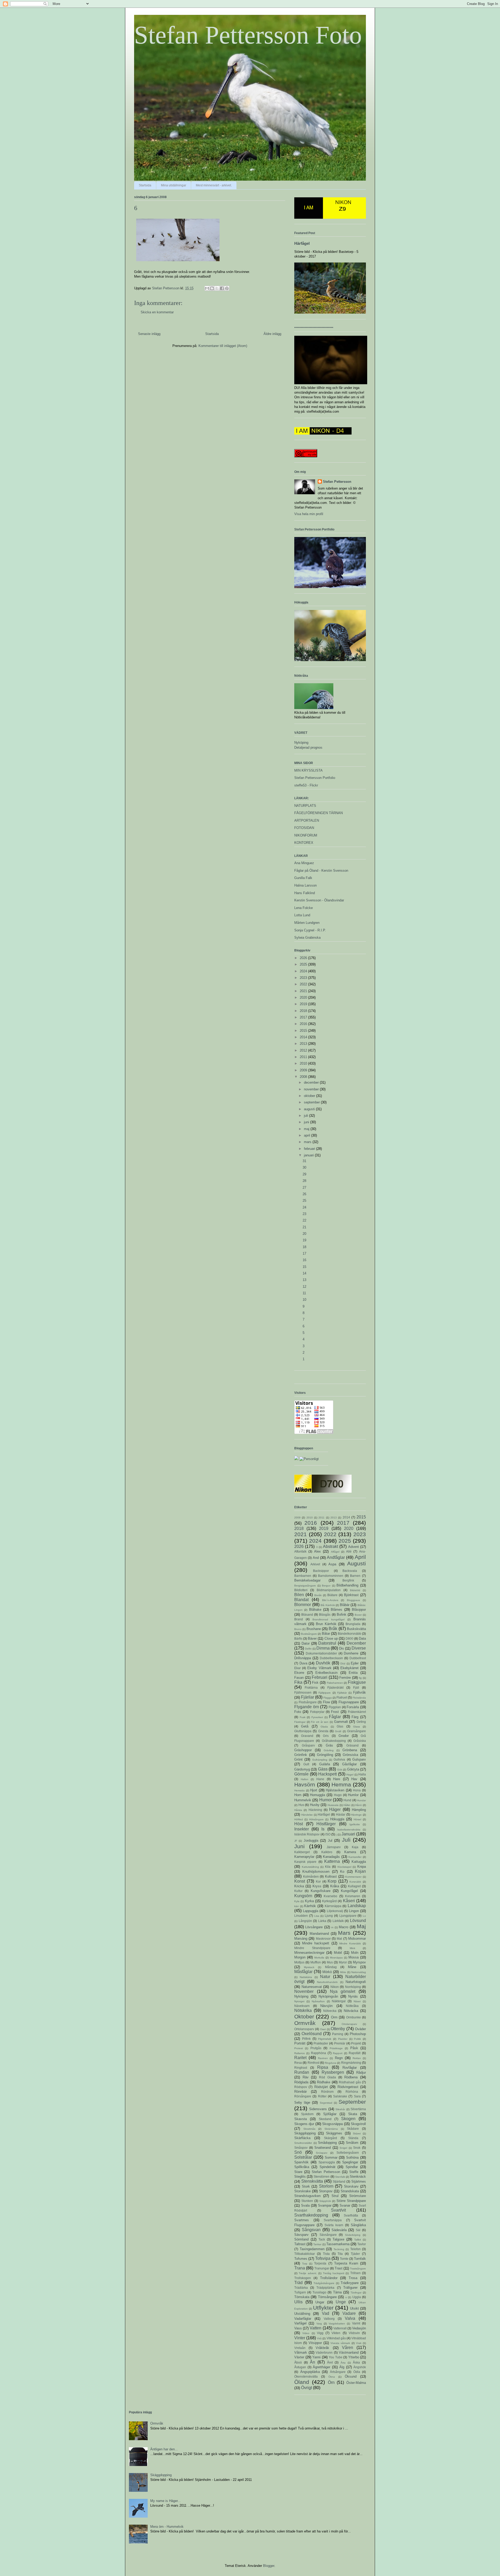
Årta (343, 2363)
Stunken (307, 2201)
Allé (349, 1551)
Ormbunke (354, 2017)
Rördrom (327, 2092)
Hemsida (299, 1790)
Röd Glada (327, 2077)
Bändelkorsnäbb (349, 1634)
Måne (352, 1967)
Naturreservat (312, 1987)
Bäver (312, 1638)
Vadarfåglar (303, 2319)
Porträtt (300, 2043)
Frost (335, 1712)
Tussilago (319, 2292)
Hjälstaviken (335, 1790)
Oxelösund (312, 2034)
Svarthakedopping (311, 2215)
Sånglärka (358, 2225)
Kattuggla (359, 1862)
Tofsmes (301, 2259)
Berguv (326, 1586)
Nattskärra (306, 1977)
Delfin (308, 1649)
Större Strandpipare (351, 2201)
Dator (306, 1643)
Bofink (342, 1614)
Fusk (303, 1717)
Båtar (326, 1634)
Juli (346, 1840)
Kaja (355, 1847)
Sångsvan (311, 2230)
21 (304, 1227)
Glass (357, 1727)
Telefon (355, 2249)
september (312, 1102)
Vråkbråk (322, 2348)
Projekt (356, 2043)
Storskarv (351, 2186)
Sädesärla (339, 2230)
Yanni (316, 2357)
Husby (315, 1805)
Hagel (350, 1775)
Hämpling (359, 1810)
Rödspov (301, 2087)
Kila (328, 1867)
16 (304, 1260)
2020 (304, 997)
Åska (356, 2362)
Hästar (341, 1814)
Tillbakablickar (305, 2254)
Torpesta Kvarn (346, 2263)
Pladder (343, 2039)
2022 (304, 984)
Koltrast (331, 1876)
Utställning (302, 2314)
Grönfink (301, 1755)
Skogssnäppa (332, 2124)
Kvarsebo (330, 1896)
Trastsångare (358, 2269)
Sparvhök (301, 2162)
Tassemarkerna (338, 2244)
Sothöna (352, 2157)
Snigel (343, 2148)
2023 (304, 978)
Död (343, 1664)
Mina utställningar (174, 185)
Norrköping (353, 1987)
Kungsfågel (349, 1891)
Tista (326, 2254)
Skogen (348, 2119)
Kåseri (349, 1901)
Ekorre (299, 1673)
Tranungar (322, 2268)
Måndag (331, 1967)
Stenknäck (358, 2177)
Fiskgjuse (357, 1682)
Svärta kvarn (334, 2225)
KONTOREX (304, 843)
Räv (306, 2077)
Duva (303, 1663)
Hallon (305, 1779)
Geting (361, 1722)
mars (308, 1142)
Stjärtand (339, 2181)
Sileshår (340, 2109)
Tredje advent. (308, 2273)
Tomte (344, 2259)
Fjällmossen (303, 1692)
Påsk (354, 2048)
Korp (332, 1881)
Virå (319, 2338)
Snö (298, 2152)
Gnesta (323, 1731)
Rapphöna (318, 2053)
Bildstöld (355, 1590)
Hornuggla (317, 1795)
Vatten (315, 2328)
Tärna (337, 2292)
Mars (344, 1933)
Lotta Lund (302, 915)
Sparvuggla (327, 2162)
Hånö (358, 1805)
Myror (343, 1962)
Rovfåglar (350, 2068)
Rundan (302, 2072)
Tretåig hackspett (334, 2273)
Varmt (356, 2323)
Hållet (347, 1805)
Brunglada (353, 1624)
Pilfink (306, 2039)
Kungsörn (303, 1896)
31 (304, 1161)
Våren (348, 2348)
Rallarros (299, 2053)
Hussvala (333, 1805)
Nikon (335, 1987)
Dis (342, 1648)
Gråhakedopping (334, 1741)
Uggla (357, 2297)
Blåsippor (359, 1610)
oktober (310, 1096)
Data (362, 1638)
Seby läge (302, 2102)
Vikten (336, 2333)
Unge (341, 2302)
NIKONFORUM (306, 835)
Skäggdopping (305, 2133)
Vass (298, 2328)
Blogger (269, 2566)
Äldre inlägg (272, 334)
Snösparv (322, 2153)
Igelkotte (355, 1824)
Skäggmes (334, 2133)
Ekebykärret (349, 1668)
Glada (324, 1727)
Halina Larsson (305, 885)
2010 (304, 1063)
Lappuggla (311, 1911)
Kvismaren (353, 1896)
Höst (299, 1824)
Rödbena (351, 2077)
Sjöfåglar (330, 2114)
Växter (299, 2357)
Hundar (361, 1800)
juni (307, 1122)
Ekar (298, 1668)
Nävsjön (326, 2006)
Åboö (298, 2362)
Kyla (297, 1901)
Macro (343, 1927)
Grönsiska (350, 1755)
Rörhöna (352, 2092)
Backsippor (321, 1571)
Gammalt (341, 1722)
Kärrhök (310, 1906)
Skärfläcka (302, 2138)
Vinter (300, 2338)
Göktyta (353, 1769)
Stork (306, 2186)
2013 (304, 1044)
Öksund (351, 2376)
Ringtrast (301, 2068)
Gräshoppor (303, 1750)
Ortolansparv (349, 2024)
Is (323, 1829)
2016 (304, 1024)
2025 (304, 964)
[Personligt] (309, 1459)
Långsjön (305, 1921)
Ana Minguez (304, 863)
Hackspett (327, 1774)
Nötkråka (352, 2006)
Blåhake (315, 1610)
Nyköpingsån (328, 1996)
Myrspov (359, 1962)
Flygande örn (307, 1707)
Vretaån (300, 2348)
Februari (320, 1677)
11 (304, 1293)
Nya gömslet (343, 1991)
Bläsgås (325, 1614)
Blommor (303, 1605)
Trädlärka (301, 2288)
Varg (319, 2324)
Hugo (338, 1795)
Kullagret (354, 1886)
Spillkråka (302, 2167)
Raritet (300, 2058)
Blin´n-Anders (330, 1600)
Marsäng (301, 1939)
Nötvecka (330, 2011)
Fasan (299, 1678)
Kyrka (309, 1901)
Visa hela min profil (309, 514)
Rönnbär (301, 2092)
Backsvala (350, 1571)
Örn (331, 2382)
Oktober (304, 2016)
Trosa (353, 2278)
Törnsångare (327, 2297)
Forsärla (353, 1707)
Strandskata (350, 2191)
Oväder (360, 2029)
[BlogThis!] (212, 288)
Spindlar (352, 2167)
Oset (323, 2029)
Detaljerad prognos (308, 747)
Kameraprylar (304, 1857)
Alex (317, 1551)
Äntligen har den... (164, 2449)
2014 (304, 1037)
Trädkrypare (350, 2283)
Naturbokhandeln (327, 1982)
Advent (354, 1547)
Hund (347, 1800)
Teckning (339, 2249)
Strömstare (358, 2196)
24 (304, 1207)
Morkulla (319, 1958)
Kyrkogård (329, 1901)
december (312, 1082)
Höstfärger (326, 1824)
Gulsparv (359, 1759)
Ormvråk (305, 2023)
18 (304, 1247)
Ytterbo (354, 2357)
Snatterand (323, 2148)
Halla (362, 1774)
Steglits (300, 2177)
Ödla (357, 2372)
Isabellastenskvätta (349, 1830)
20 (304, 1234)
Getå (305, 1726)
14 (304, 1273)
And (316, 1558)
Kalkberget (302, 1852)
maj (307, 1129)
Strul (335, 2196)
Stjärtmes (359, 2181)
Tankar (317, 2244)
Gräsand (352, 1745)
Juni (299, 1846)
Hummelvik (303, 1800)
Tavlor (362, 2244)
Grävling (329, 1750)
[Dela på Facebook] (222, 288)
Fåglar (335, 1717)
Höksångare (316, 1819)
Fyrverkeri (317, 1717)
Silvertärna (358, 2109)
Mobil (338, 1953)
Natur (325, 1977)
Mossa (354, 1957)
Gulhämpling (320, 1760)
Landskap (357, 1906)
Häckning (315, 1810)
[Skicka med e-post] (207, 288)
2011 (304, 1057)
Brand (299, 1619)
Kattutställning (310, 1867)
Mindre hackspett (316, 1943)
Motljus (299, 1962)
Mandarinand (319, 1934)
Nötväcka (351, 2011)
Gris (326, 1736)
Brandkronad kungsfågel (328, 1619)
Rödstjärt (321, 2087)
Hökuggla (337, 1819)
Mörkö (327, 1972)
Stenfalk (340, 2177)
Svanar (345, 2205)
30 (304, 1167)
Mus (330, 1962)
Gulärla (325, 1764)
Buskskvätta (356, 1629)
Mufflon (316, 1962)
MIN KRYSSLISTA (308, 770)
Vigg (320, 2333)
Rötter (322, 2096)
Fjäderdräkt (335, 1687)
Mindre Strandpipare (312, 1948)
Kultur (298, 1891)
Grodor (344, 1736)
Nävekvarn (302, 2006)
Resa (298, 2063)
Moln (355, 1953)
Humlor (353, 1795)
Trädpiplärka (325, 2288)
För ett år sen (320, 1722)
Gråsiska (360, 1741)
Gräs (329, 1745)
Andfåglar (336, 1557)
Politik (357, 2039)
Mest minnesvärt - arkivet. (214, 185)
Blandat (301, 1600)
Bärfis (298, 1638)
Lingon (354, 1911)
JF (296, 1841)
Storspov (326, 2191)
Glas (340, 1726)
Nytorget (299, 2001)
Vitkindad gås (336, 2338)
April (360, 1557)
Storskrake (302, 2191)
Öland (302, 2382)
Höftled (299, 1819)
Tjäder (355, 2254)
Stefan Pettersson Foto (248, 35)
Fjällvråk (360, 1692)
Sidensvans (318, 2109)
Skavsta (301, 2119)
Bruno (298, 1629)
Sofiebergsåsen (348, 2153)
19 (304, 1240)
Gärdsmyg (302, 1769)
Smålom (352, 2143)
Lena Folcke (304, 908)
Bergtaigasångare (305, 1586)
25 (304, 1201)
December (356, 1643)
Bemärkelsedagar (307, 1580)
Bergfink (348, 1580)
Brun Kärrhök (326, 1624)
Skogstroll (358, 2124)
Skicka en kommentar (157, 312)
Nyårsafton (318, 2001)
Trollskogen (303, 2278)
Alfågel (335, 1552)
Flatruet (342, 1697)
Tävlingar (356, 2293)
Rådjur (361, 2073)
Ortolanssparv (304, 2029)
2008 (304, 1077)
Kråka (335, 1886)
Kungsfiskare (321, 1891)
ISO (328, 1834)
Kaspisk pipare (305, 1862)
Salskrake (340, 2096)
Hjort (314, 1790)
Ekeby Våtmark (319, 1668)
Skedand (325, 2119)
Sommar (331, 2157)
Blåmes (336, 1610)
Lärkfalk (338, 1921)
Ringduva (330, 2063)
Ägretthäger (321, 2367)
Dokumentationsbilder (321, 1653)
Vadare (349, 2313)
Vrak (359, 2343)
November (304, 1991)
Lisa (317, 1916)
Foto (298, 1712)
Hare (337, 1779)
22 (304, 1220)
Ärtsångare (338, 2372)
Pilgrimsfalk (325, 2039)
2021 (304, 991)
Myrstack (309, 1967)
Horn (298, 1795)
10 (304, 1300)
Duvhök (323, 1663)
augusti (310, 1109)
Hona (357, 1790)
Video (306, 2333)
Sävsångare (328, 2235)
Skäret (357, 2134)
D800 (349, 1638)
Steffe (354, 2172)
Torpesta (320, 2263)
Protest (299, 2048)
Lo (364, 1916)
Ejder (355, 1663)
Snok (357, 2148)
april (308, 1135)
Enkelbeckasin (326, 1673)
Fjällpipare (325, 1693)
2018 (304, 1011)
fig (360, 1678)
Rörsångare (303, 2096)
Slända (353, 2138)
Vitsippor (315, 2343)
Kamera (350, 1852)
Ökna (332, 2377)
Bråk (333, 1629)
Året (330, 2362)
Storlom (326, 2186)
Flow (326, 1702)
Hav (354, 1779)
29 (304, 1174)
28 (304, 1181)
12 (304, 1287)
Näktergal (339, 2001)
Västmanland (349, 2352)
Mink (352, 1948)
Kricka (299, 1886)
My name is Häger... (165, 2501)
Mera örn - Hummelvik (167, 2527)
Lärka (322, 1921)
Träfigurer (350, 2288)
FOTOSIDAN (304, 828)
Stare (298, 2172)
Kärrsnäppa (333, 1906)
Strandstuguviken (307, 2196)
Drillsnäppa (303, 1658)
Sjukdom (307, 2114)
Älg (342, 2367)
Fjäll (356, 1687)
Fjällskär (342, 1693)
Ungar (320, 2302)
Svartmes (302, 2220)
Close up (331, 1638)
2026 (304, 958)
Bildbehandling (347, 1585)
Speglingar (350, 2162)
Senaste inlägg (149, 334)
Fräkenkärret (357, 1712)
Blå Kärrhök (328, 1605)
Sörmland (301, 2239)
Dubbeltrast (358, 1658)
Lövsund (358, 1921)
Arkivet (315, 1564)
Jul (330, 1841)
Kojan (360, 1871)
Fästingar (300, 1722)
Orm (334, 2017)
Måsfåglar (303, 1972)
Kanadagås (331, 1857)
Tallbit (358, 2240)
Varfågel (300, 2323)
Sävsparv (301, 2235)
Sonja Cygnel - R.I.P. (310, 930)
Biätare (332, 1595)
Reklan (357, 2058)
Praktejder (321, 2043)
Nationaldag (359, 1972)
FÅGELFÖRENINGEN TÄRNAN (318, 813)
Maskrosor (323, 1939)
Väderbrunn (324, 2352)
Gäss (323, 1769)
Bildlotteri (301, 1590)
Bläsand (307, 1614)
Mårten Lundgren (307, 923)
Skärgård (330, 2138)
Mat (339, 1939)
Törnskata (302, 2297)
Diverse (359, 1648)
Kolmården (311, 1876)
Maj (361, 1926)
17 (304, 1253)
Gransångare (357, 1731)
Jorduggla (311, 1841)
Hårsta (298, 1810)
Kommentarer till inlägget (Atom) (223, 346)
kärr (296, 1906)
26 (304, 1194)
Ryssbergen (333, 2072)
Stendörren (321, 2177)
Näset (357, 2001)
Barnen (355, 1576)
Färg (355, 1717)
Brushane (314, 1629)
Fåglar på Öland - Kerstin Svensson (321, 871)
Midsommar (357, 1939)
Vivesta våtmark (340, 2343)
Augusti (357, 1563)
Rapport (338, 2053)
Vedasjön (359, 2328)
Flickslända (359, 1698)
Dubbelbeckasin (331, 1658)
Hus (301, 1805)
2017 (304, 1017)
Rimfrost (313, 2063)
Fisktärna (311, 1687)
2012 (304, 1050)
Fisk (315, 1683)
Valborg (329, 2319)
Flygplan (335, 1707)
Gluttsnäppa (303, 1731)
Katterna (332, 1861)
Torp (305, 2264)
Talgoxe (338, 2239)
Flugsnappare (349, 1702)
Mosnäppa (336, 1958)
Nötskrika (303, 2010)
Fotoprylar (317, 1712)
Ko (342, 1872)
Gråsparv (308, 1745)
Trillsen (355, 2273)
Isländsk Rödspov (307, 1834)
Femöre (345, 1678)
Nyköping (301, 743)
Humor (326, 1800)
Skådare (353, 2129)
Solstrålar (303, 2157)
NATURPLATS (305, 806)
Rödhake (324, 2082)
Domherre (351, 1653)
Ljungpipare (348, 1916)
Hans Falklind (305, 893)
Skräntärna (331, 2129)
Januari (348, 1834)
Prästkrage (336, 2048)
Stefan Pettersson (337, 482)
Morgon (300, 1957)
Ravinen (323, 2058)
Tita (340, 2254)
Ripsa (323, 2067)
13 (304, 1280)
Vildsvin (354, 2333)
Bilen (299, 1595)
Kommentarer (353, 1877)
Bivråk (318, 1595)
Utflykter (323, 2308)
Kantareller (355, 1857)
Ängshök (360, 2367)
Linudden (301, 1916)
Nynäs (353, 1996)
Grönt (298, 1759)
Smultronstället (303, 2143)
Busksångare (309, 1634)
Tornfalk (360, 2259)
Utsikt (354, 2308)
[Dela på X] (217, 288)
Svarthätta (351, 2215)
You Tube (336, 2357)
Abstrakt (330, 1546)
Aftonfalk (300, 1551)
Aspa (332, 1564)
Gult (306, 1764)
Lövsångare (314, 1927)
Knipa (362, 1867)
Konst (300, 1881)
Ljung (329, 1916)
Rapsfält (355, 2053)
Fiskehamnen (335, 1683)
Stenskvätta (312, 2181)
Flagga (328, 1698)
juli (307, 1116)
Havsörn (305, 1784)
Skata (353, 2114)
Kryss (317, 1886)
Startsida (145, 185)
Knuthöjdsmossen (316, 1872)
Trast (339, 2268)
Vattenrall (340, 2328)
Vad (326, 2313)
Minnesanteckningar (309, 1953)
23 (304, 1214)
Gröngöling (325, 1755)
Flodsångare (308, 1702)
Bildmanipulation (329, 1590)
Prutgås (316, 2048)
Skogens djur (304, 2124)
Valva (350, 2318)
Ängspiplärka (310, 2372)
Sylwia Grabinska (307, 938)
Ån (312, 2362)
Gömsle (301, 1774)
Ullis (298, 2302)
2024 (304, 971)
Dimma (323, 1648)
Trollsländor (329, 2278)
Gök (340, 1770)
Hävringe (356, 1815)
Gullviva (339, 1759)
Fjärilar (308, 1697)
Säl (358, 2230)
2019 (304, 1004)
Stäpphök (325, 2201)
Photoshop (358, 2034)
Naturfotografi (356, 1982)
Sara (357, 2096)
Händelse (307, 1815)
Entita (353, 1673)
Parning (338, 2034)
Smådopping (327, 2143)
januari (309, 1155)
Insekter (302, 1829)
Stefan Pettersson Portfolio (315, 778)
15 (304, 1267)
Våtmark (301, 2352)
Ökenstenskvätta (306, 2376)
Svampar (325, 2205)
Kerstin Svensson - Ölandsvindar (319, 900)
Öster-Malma (356, 2383)
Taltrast (300, 2244)
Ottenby (338, 2029)
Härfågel (302, 243)
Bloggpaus (353, 1600)
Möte (343, 1972)
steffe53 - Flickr (306, 785)
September (352, 2102)
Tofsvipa (323, 2258)
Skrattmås (309, 2129)
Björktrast (351, 1595)
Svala (305, 2205)
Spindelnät (327, 2167)
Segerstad (326, 2103)
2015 (304, 1031)
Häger (335, 1809)
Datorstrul (327, 1643)
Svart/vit (338, 2210)
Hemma (341, 1784)
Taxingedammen (312, 2249)
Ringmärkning (351, 2063)
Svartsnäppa (333, 2220)
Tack (322, 2239)
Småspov (301, 2148)
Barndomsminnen (331, 1576)
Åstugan (300, 2367)
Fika (298, 1682)
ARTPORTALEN (307, 820)
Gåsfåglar (349, 1764)
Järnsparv (334, 1847)
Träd (298, 2283)
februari (310, 1149)
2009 (304, 1070)
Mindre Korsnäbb (350, 1943)
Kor (318, 1881)
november (312, 1089)
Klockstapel (344, 1867)
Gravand (307, 1736)
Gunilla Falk (303, 878)
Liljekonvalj (335, 1911)
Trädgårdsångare (324, 2283)
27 (304, 1188)
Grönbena (350, 1750)
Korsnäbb (355, 1882)
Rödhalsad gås (350, 2082)
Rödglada (301, 2082)
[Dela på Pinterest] (227, 288)
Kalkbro (327, 1852)
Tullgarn (300, 2292)
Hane (320, 1779)
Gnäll (338, 1731)
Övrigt (307, 2388)
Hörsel (357, 1819)
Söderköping (353, 2235)
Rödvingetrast (348, 2087)
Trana (300, 2268)
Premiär (340, 2043)
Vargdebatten (337, 2324)
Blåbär (345, 1605)
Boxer (358, 1615)
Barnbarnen (303, 1576)
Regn (339, 2058)
